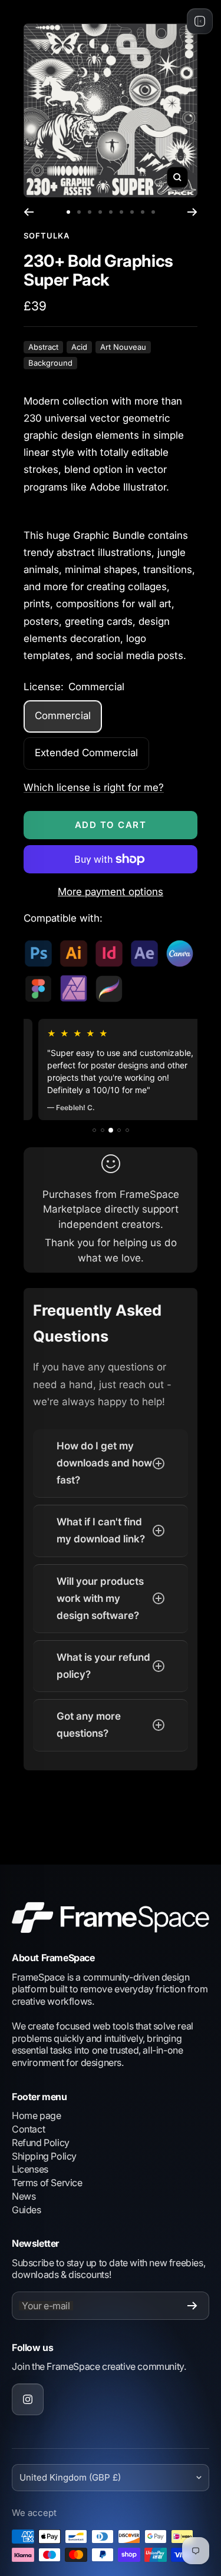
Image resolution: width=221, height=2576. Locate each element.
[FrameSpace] (111, 1917)
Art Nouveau (123, 347)
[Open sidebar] (200, 21)
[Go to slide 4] (100, 212)
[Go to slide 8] (143, 212)
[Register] (192, 2306)
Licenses (30, 2169)
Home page (36, 2115)
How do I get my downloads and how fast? (104, 1463)
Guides (27, 2210)
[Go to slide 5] (111, 212)
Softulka (47, 236)
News (24, 2196)
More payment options (111, 892)
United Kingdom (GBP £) (70, 2477)
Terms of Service (47, 2183)
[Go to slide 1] (68, 212)
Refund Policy (41, 2143)
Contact (28, 2129)
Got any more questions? (89, 1725)
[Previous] (29, 212)
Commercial (63, 716)
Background (50, 363)
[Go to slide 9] (153, 212)
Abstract (43, 347)
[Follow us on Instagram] (28, 2399)
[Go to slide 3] (90, 212)
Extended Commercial (86, 753)
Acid (79, 347)
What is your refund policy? (103, 1666)
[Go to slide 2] (79, 212)
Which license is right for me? (94, 787)
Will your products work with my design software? (100, 1598)
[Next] (192, 212)
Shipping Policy (44, 2156)
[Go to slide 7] (132, 212)
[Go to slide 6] (121, 212)
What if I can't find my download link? (101, 1530)
